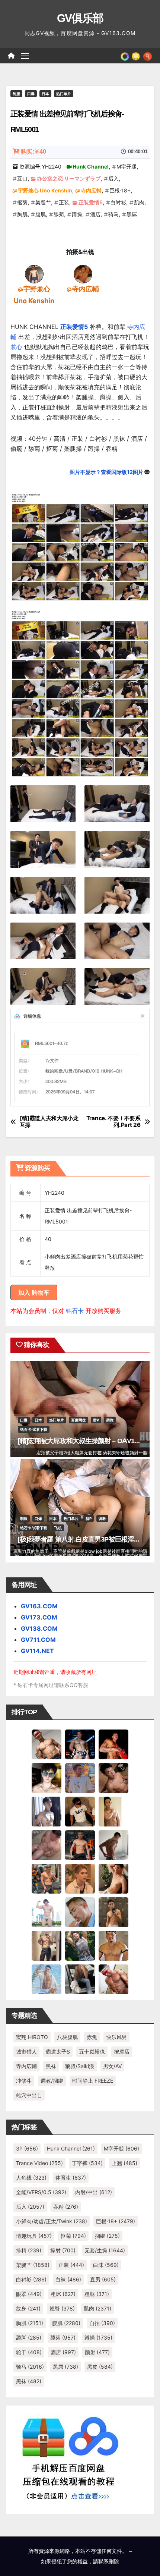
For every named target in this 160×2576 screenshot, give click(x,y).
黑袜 (51, 2066)
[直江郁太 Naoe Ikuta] (113, 1979)
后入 (113, 178)
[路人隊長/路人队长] (47, 1945)
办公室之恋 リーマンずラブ (69, 178)
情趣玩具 (34, 2236)
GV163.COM (39, 1606)
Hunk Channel (91, 167)
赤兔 (92, 2037)
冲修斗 (24, 2081)
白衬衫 (118, 202)
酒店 (95, 214)
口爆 (31, 94)
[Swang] (113, 1744)
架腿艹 (43, 202)
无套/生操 (105, 2250)
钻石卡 (75, 1311)
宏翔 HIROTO (32, 2037)
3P (27, 2148)
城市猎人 (26, 2052)
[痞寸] (80, 1844)
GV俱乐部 (80, 18)
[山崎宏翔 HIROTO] (47, 1744)
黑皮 (100, 2367)
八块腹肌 (67, 2037)
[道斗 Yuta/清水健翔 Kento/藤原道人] (80, 1878)
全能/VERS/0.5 (41, 2192)
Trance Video (39, 2163)
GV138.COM (39, 1628)
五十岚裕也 (92, 2052)
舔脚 (29, 2338)
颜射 (97, 2352)
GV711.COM (38, 1640)
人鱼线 (31, 2178)
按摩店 (122, 2052)
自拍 (102, 2323)
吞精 (66, 2207)
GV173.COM (39, 1617)
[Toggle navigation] (25, 56)
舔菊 (59, 214)
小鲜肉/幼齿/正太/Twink (52, 2221)
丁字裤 (87, 2163)
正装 (64, 202)
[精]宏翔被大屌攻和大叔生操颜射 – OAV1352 (81, 1441)
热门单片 (64, 94)
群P (96, 1420)
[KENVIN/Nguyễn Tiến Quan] (80, 1744)
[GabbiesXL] (80, 1911)
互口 (22, 178)
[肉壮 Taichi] (80, 1945)
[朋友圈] (125, 56)
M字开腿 (127, 167)
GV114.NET (37, 1651)
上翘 (124, 2163)
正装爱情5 (91, 202)
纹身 (28, 2308)
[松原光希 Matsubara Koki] (113, 1777)
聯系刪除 (109, 2561)
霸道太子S (58, 2052)
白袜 (68, 2279)
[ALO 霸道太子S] (113, 1844)
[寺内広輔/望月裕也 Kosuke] (83, 273)
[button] (148, 56)
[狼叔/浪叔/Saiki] (47, 1777)
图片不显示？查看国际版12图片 (106, 472)
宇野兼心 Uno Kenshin (45, 190)
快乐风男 (116, 2037)
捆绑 (107, 2236)
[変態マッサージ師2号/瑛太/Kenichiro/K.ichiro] (113, 1811)
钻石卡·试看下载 (34, 1429)
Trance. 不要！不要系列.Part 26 (113, 1122)
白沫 (106, 2265)
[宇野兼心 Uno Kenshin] (34, 273)
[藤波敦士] (47, 1979)
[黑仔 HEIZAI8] (47, 1878)
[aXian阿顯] (113, 1911)
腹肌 (41, 214)
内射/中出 (94, 2192)
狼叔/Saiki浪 (80, 2066)
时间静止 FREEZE (93, 2081)
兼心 (16, 347)
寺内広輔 (91, 190)
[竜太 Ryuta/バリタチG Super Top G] (80, 1811)
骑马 (113, 214)
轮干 (29, 2352)
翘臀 (62, 2308)
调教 (110, 1420)
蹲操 (77, 214)
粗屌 (63, 2294)
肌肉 (139, 202)
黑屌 (132, 214)
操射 (63, 2250)
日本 (45, 94)
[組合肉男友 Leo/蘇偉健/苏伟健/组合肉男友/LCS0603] (80, 1777)
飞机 (58, 1528)
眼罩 (29, 2294)
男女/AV (112, 2066)
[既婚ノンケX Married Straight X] (47, 1844)
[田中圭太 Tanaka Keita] (113, 1878)
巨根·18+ (120, 190)
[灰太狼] (80, 1979)
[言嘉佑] (47, 1811)
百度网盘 (79, 1420)
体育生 (71, 2178)
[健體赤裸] (47, 1911)
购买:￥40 (33, 152)
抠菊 (22, 202)
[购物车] (136, 56)
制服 (16, 94)
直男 (103, 2279)
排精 (29, 2250)
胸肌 (22, 214)
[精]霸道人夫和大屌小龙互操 (49, 1122)
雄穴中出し (29, 2095)
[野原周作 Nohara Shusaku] (113, 1945)
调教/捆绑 (52, 2081)
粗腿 (97, 2294)
